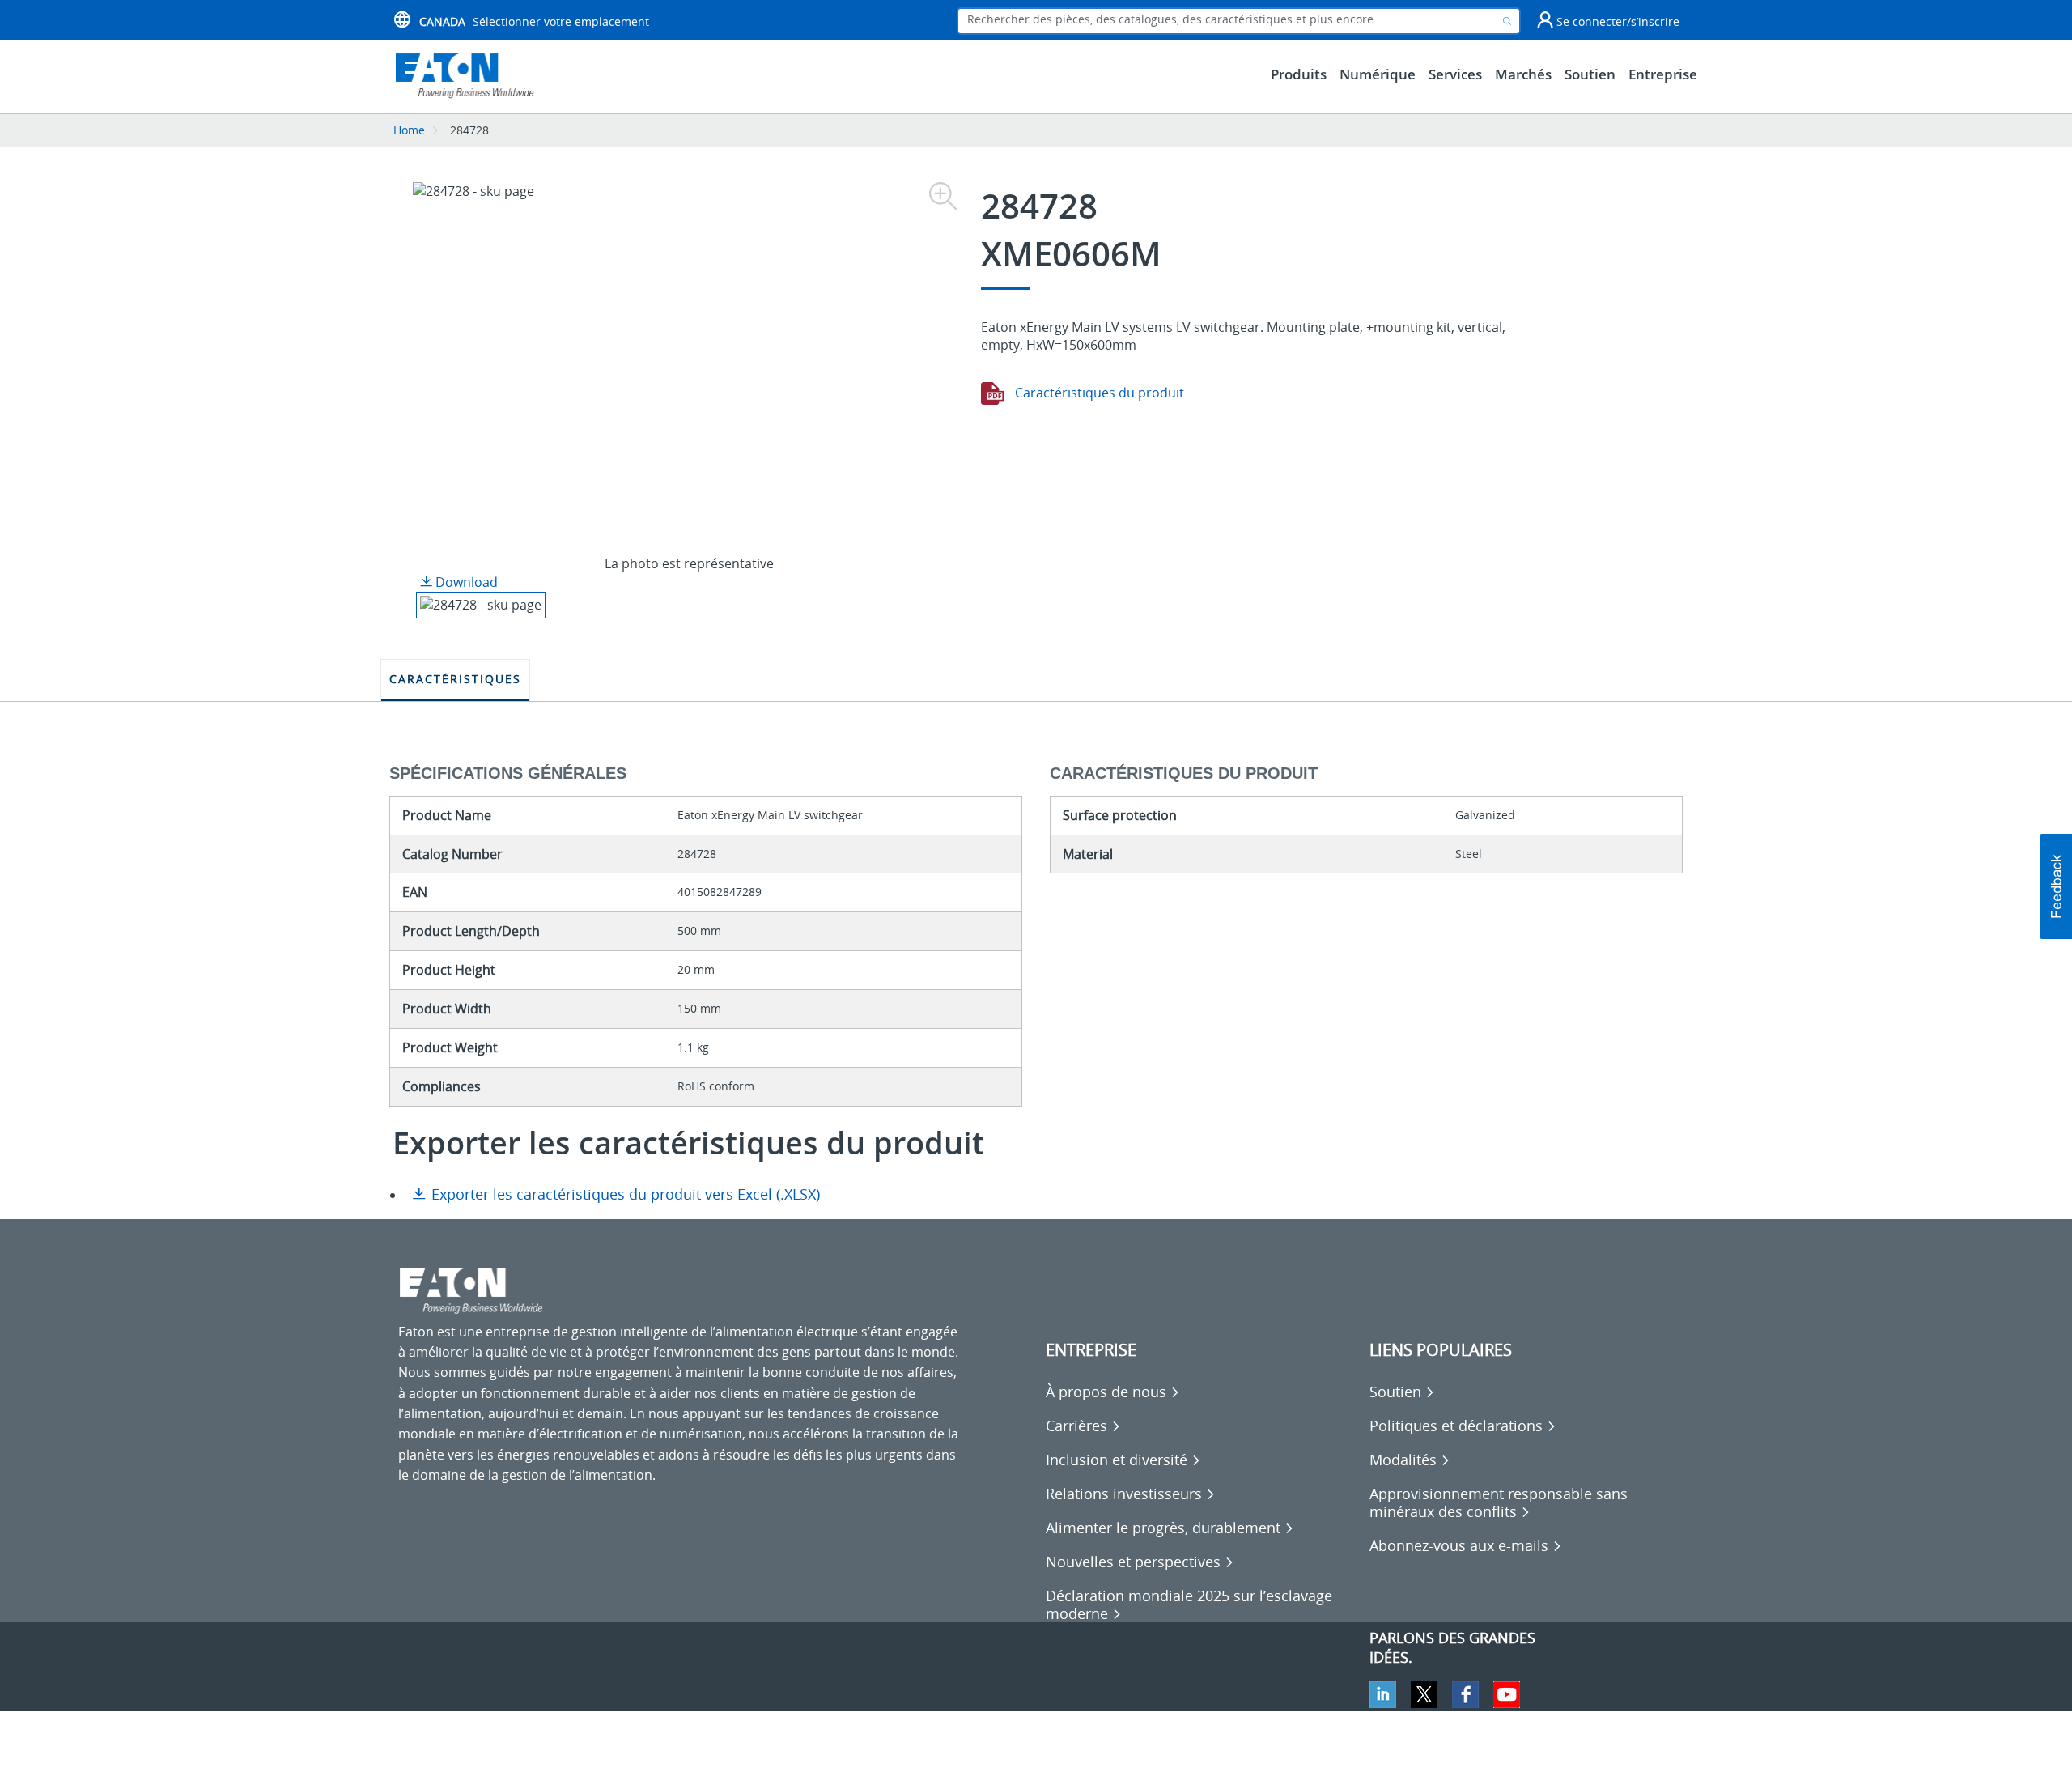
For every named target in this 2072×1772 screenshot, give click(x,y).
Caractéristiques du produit (1098, 393)
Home (409, 130)
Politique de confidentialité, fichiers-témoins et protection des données (614, 1748)
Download (465, 582)
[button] (2056, 886)
